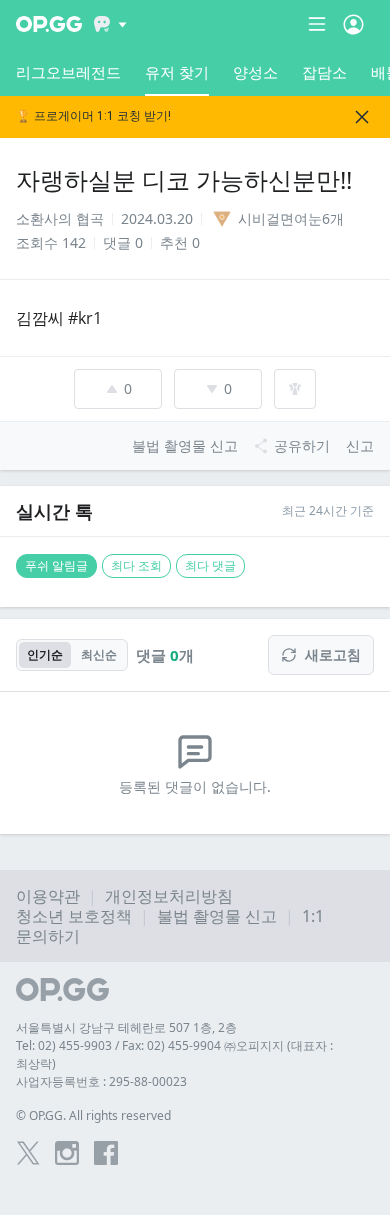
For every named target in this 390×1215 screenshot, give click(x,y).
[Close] (362, 117)
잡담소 (324, 72)
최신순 (99, 654)
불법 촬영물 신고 (217, 916)
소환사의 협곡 (60, 218)
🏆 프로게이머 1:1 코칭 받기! (93, 116)
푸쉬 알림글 (56, 565)
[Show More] (110, 24)
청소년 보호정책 (74, 916)
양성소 (255, 72)
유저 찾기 (177, 72)
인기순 (45, 654)
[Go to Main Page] (49, 24)
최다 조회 (136, 565)
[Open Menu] (353, 24)
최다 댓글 (210, 565)
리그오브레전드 (68, 72)
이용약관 (48, 896)
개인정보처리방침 (169, 896)
